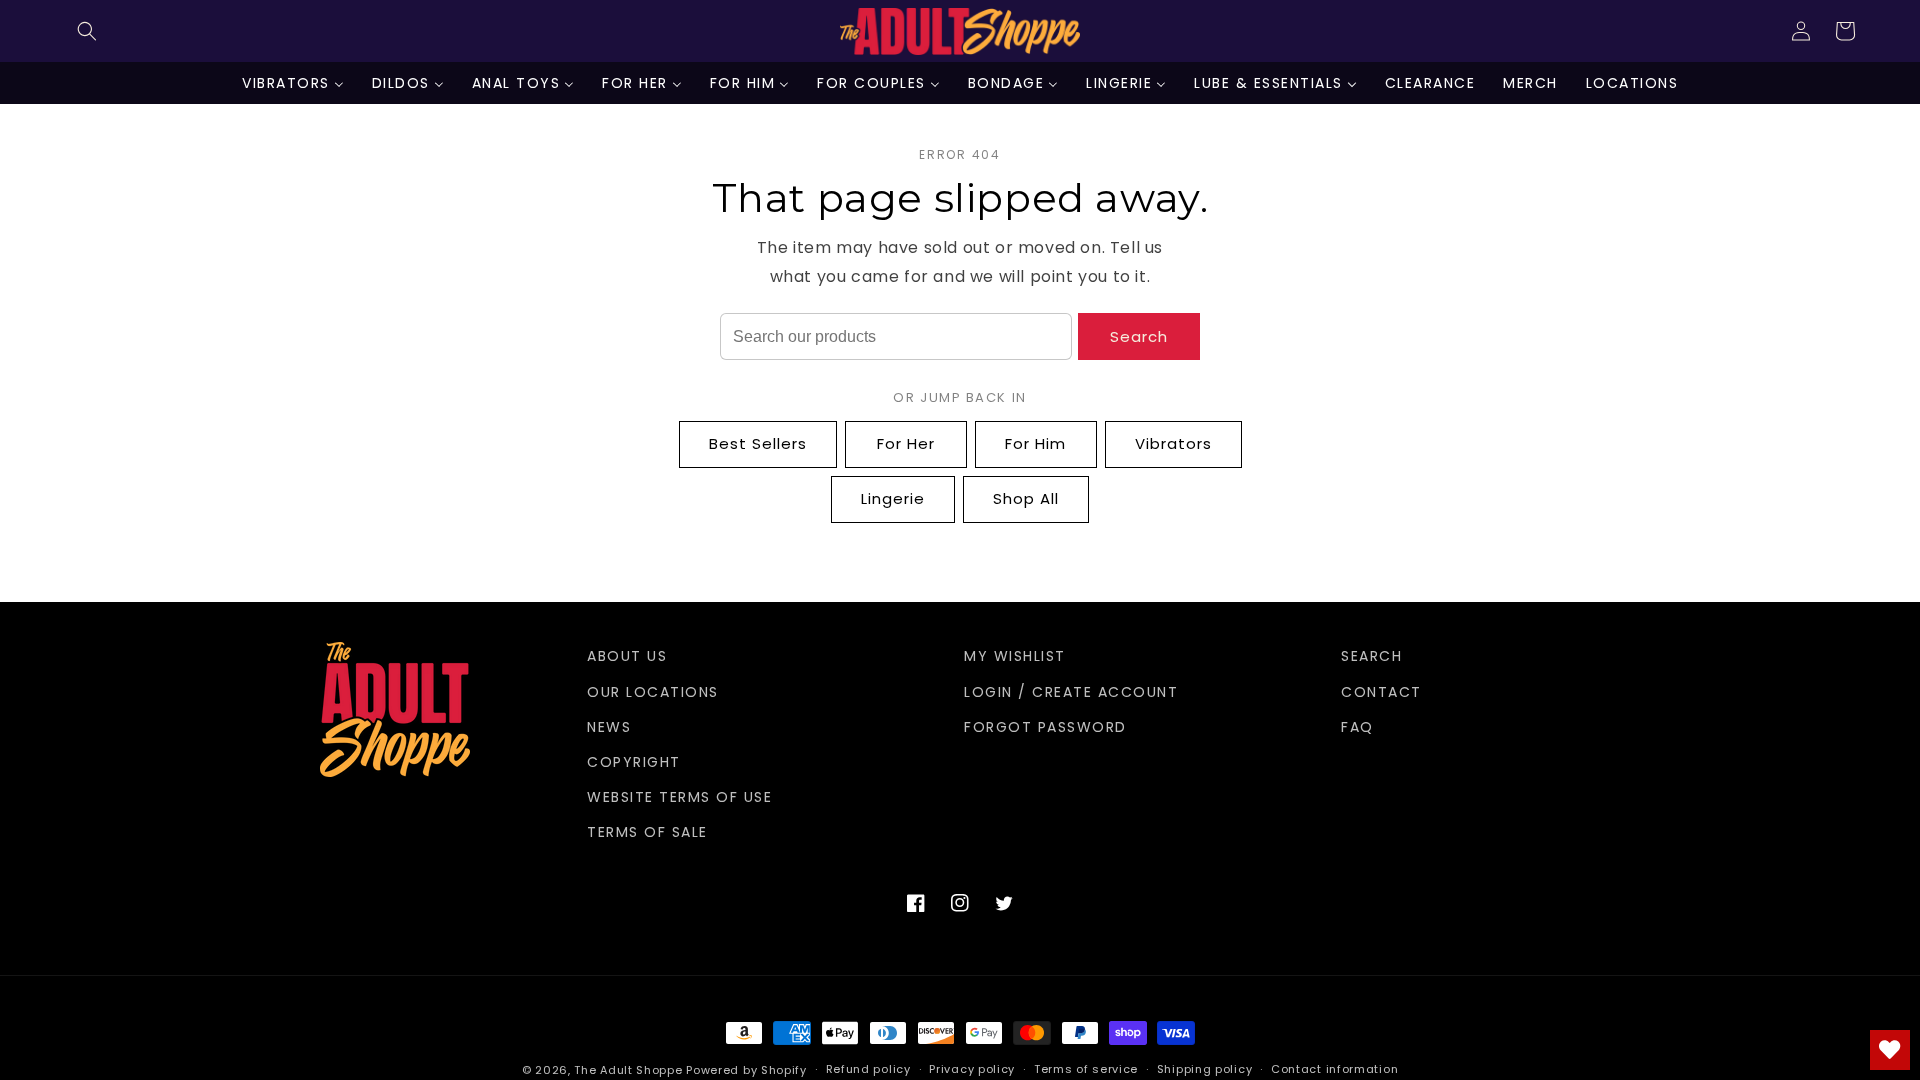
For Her (906, 443)
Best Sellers (758, 443)
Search (1139, 336)
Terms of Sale (647, 832)
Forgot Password (1045, 727)
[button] (87, 31)
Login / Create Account (1071, 692)
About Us (627, 656)
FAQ (1357, 727)
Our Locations (653, 692)
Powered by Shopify (746, 1070)
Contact (1381, 692)
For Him (1035, 443)
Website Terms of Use (679, 797)
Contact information (1334, 1069)
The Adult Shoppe (628, 1070)
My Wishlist (1015, 656)
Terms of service (1086, 1069)
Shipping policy (1205, 1069)
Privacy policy (972, 1069)
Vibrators (1173, 443)
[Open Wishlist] (1890, 1050)
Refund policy (868, 1069)
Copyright (634, 762)
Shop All (1026, 498)
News (609, 727)
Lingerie (893, 498)
